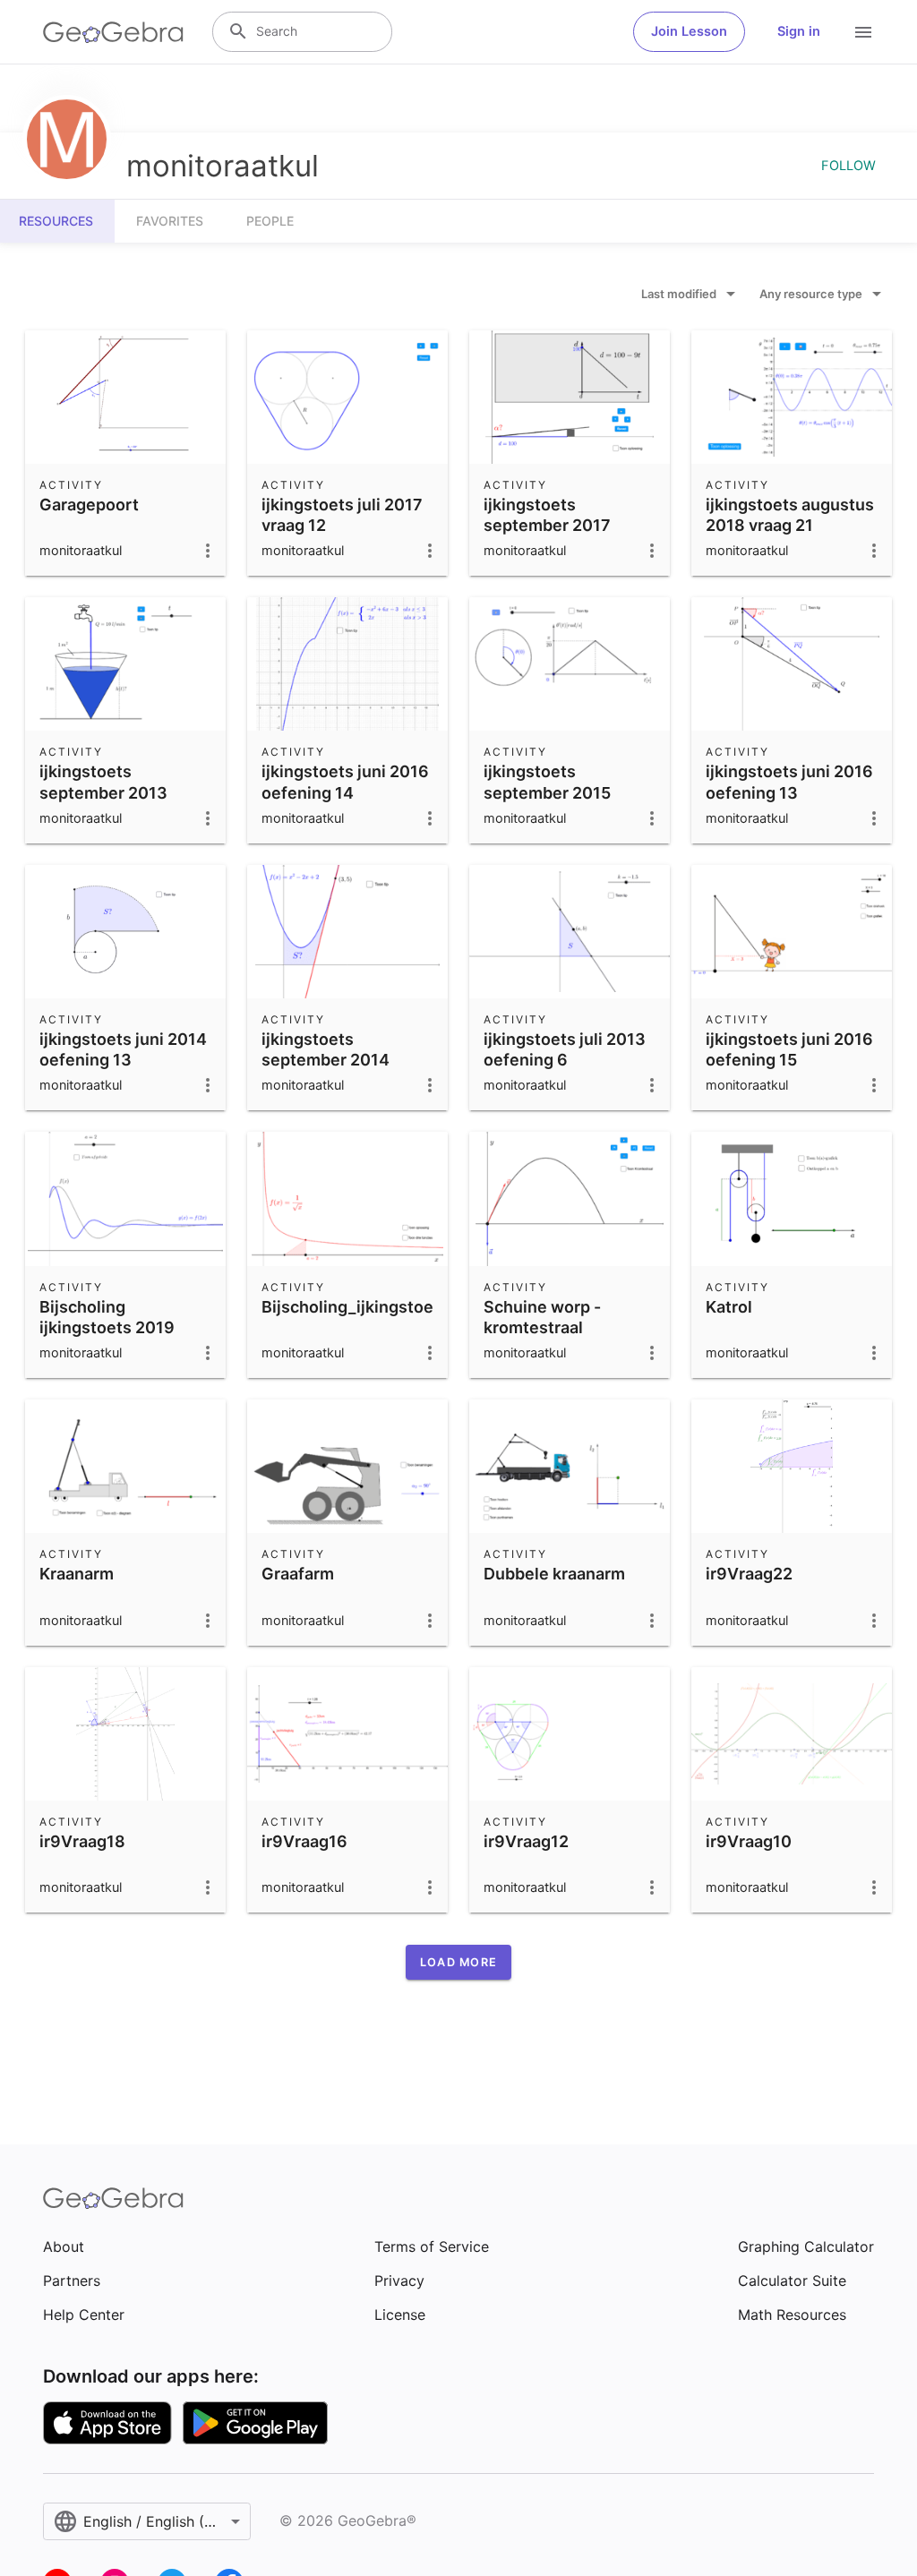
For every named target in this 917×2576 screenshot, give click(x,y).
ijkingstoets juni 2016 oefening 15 (789, 1049)
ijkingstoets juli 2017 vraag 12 (342, 515)
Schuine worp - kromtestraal (542, 1317)
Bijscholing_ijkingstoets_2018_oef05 (405, 1307)
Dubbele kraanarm (554, 1574)
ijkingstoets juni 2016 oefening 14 (345, 782)
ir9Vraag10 (749, 1841)
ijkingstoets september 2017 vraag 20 (547, 525)
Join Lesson (689, 31)
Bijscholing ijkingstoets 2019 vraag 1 (107, 1327)
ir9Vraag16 (304, 1841)
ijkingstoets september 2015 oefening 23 (547, 792)
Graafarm (298, 1574)
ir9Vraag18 (82, 1841)
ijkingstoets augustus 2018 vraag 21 (790, 515)
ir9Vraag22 (749, 1574)
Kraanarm (77, 1574)
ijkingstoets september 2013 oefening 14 (103, 792)
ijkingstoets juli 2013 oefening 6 (565, 1049)
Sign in (799, 31)
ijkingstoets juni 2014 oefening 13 (123, 1049)
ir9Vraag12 (526, 1841)
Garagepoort (89, 505)
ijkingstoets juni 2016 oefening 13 (789, 782)
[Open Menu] (863, 32)
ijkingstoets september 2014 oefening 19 (326, 1060)
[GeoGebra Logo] (113, 32)
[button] (458, 1962)
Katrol (729, 1307)
